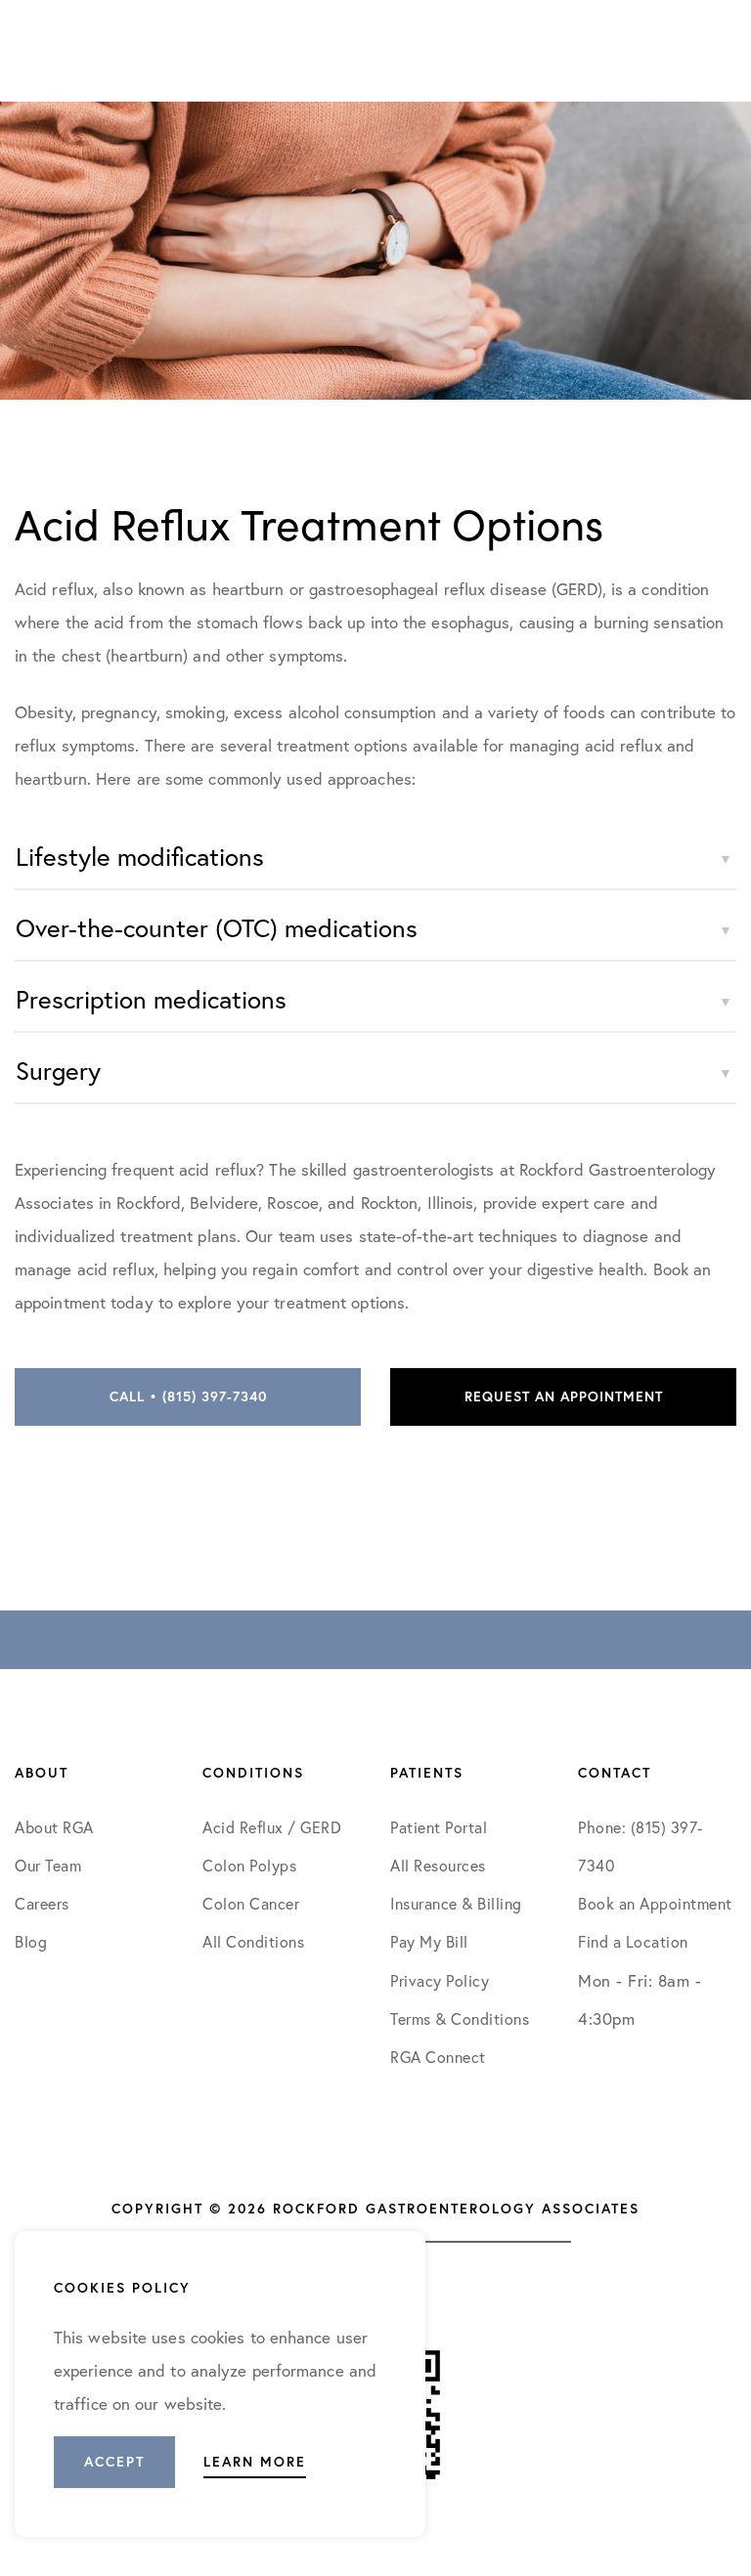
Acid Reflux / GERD (272, 1827)
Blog (31, 1941)
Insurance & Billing (456, 1903)
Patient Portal (439, 1827)
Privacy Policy (440, 1980)
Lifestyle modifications (140, 856)
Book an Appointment (655, 1903)
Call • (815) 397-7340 (188, 1396)
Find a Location (633, 1941)
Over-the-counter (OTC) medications (217, 927)
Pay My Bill (429, 1941)
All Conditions (253, 1941)
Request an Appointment (564, 1396)
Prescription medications (151, 999)
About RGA (54, 1827)
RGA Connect (438, 2057)
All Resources (438, 1865)
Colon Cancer (251, 1903)
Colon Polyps (249, 1865)
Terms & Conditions (462, 2018)
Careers (42, 1903)
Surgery (58, 1070)
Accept (114, 2462)
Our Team (48, 1865)
